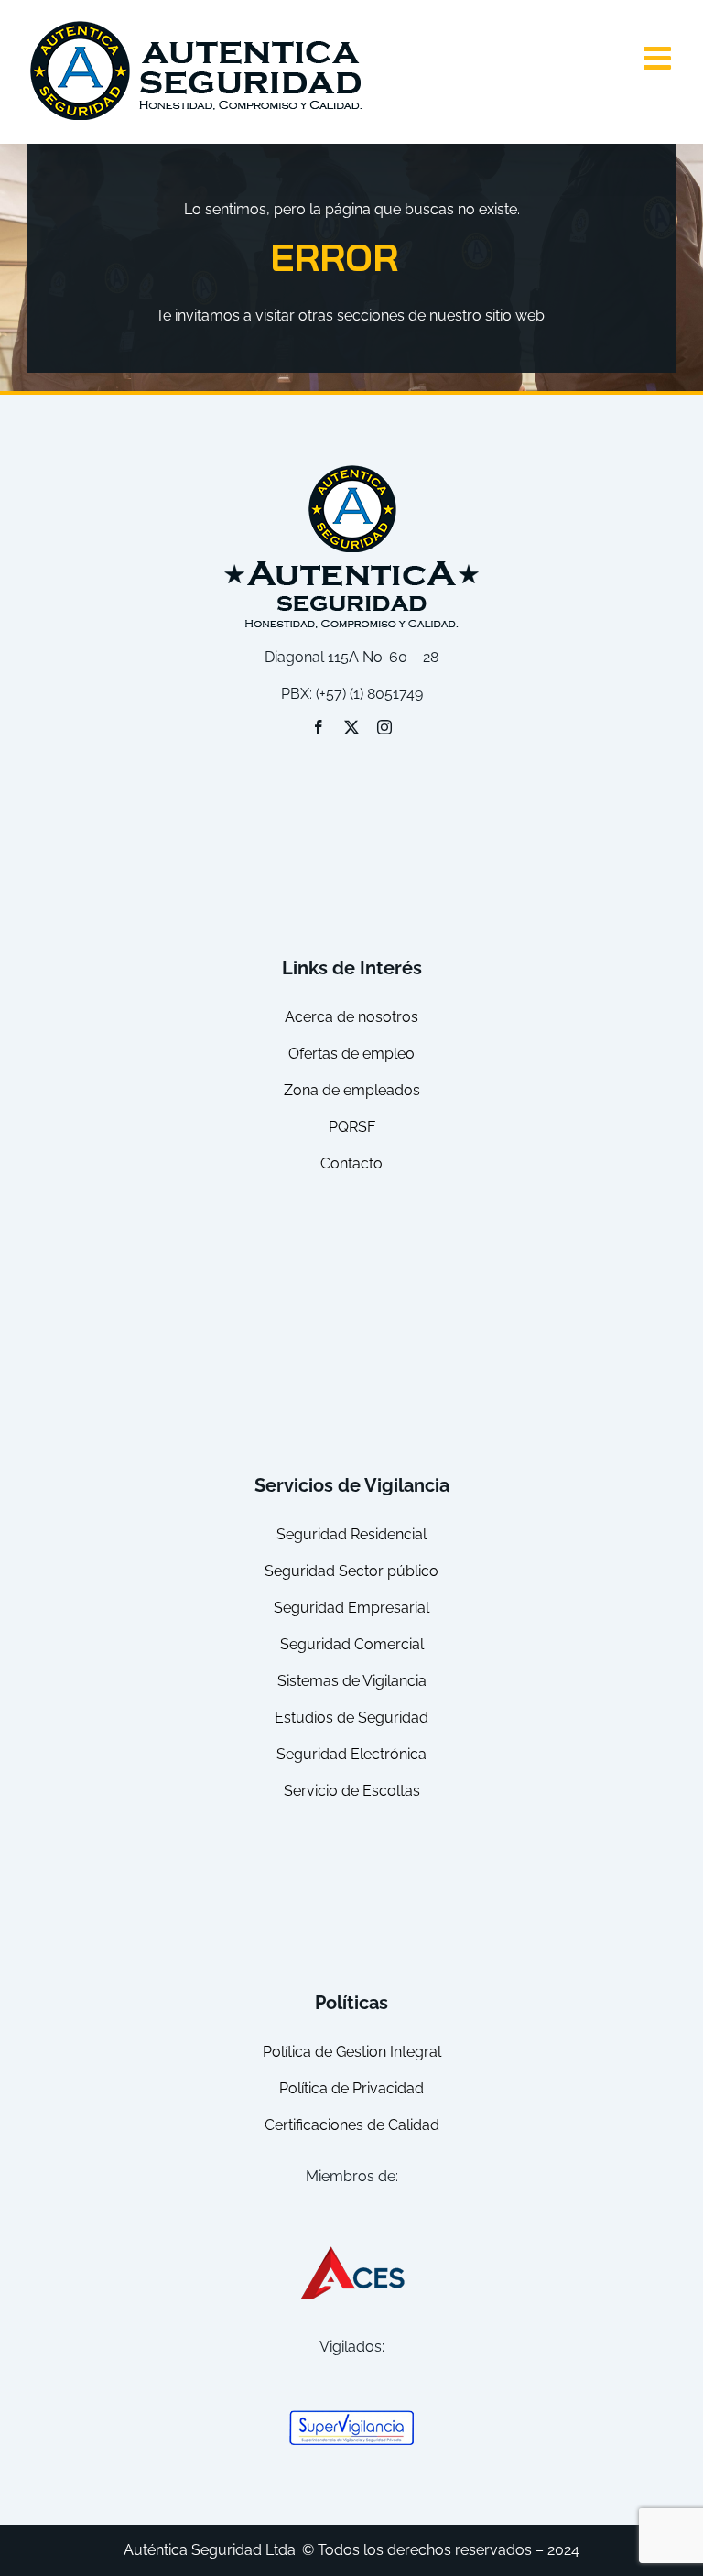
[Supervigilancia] (351, 2416)
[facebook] (319, 727)
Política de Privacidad (351, 2088)
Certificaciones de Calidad (352, 2125)
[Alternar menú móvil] (660, 57)
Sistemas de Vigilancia (352, 1681)
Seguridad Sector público (351, 1571)
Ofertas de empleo (351, 1054)
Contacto (351, 1163)
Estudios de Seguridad (351, 1717)
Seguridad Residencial (351, 1534)
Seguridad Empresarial (351, 1608)
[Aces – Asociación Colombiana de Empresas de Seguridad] (351, 2250)
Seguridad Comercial (352, 1644)
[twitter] (351, 727)
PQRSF (352, 1127)
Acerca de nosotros (351, 1017)
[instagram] (384, 727)
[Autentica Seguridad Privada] (351, 468)
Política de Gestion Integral (352, 2052)
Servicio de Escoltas (352, 1791)
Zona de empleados (352, 1090)
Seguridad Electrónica (351, 1754)
